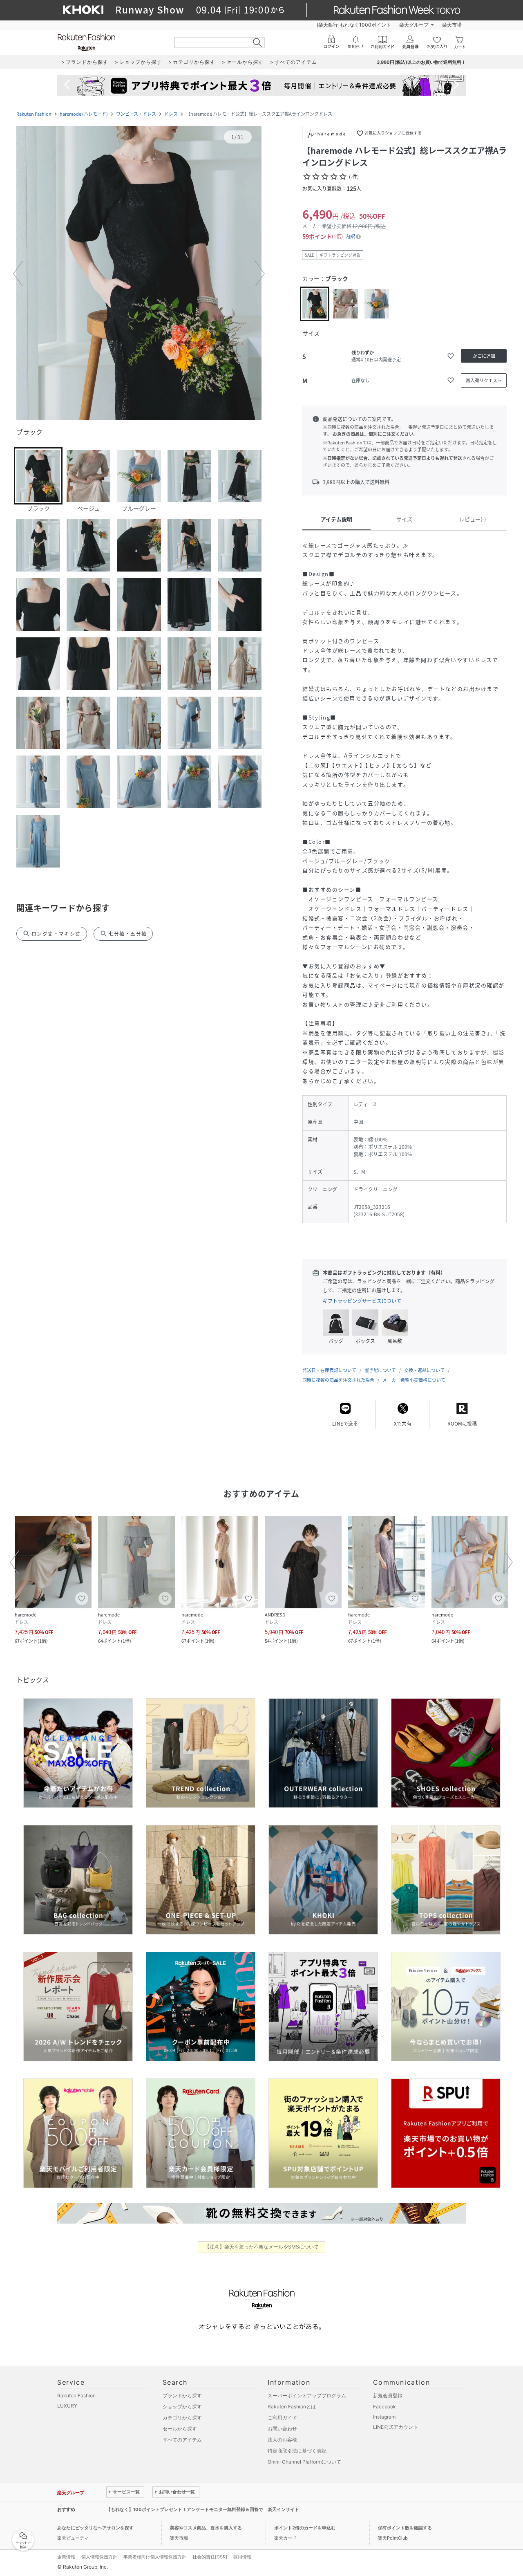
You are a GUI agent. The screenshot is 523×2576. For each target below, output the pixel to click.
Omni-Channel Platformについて (304, 2462)
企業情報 (66, 2557)
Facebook (384, 2407)
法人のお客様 (282, 2440)
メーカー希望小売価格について (414, 1380)
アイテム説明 (336, 519)
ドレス (171, 114)
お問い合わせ (282, 2429)
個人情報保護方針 (99, 2557)
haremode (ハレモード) (84, 114)
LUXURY (67, 2406)
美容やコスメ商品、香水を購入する (206, 2528)
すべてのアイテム (182, 2440)
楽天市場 (452, 25)
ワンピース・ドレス (136, 114)
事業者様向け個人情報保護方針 (155, 2557)
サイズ (404, 519)
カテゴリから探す (182, 2418)
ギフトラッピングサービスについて (362, 1301)
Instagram (384, 2417)
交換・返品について (424, 1370)
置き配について (380, 1370)
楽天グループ (414, 25)
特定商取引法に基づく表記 (297, 2451)
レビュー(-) (473, 519)
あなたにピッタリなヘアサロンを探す (95, 2528)
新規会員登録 (388, 2396)
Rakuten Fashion (34, 114)
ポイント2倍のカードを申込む (305, 2528)
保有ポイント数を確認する (405, 2528)
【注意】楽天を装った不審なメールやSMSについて (262, 2247)
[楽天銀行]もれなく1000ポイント (354, 25)
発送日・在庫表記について (329, 1370)
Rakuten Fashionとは (292, 2407)
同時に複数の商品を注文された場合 (338, 1380)
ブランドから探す (182, 2396)
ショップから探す (182, 2407)
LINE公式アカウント (396, 2427)
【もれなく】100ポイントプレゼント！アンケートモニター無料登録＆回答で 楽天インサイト (203, 2509)
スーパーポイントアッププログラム (307, 2396)
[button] (139, 274)
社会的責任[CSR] (210, 2557)
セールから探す (180, 2429)
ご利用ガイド (282, 2418)
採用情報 (242, 2557)
